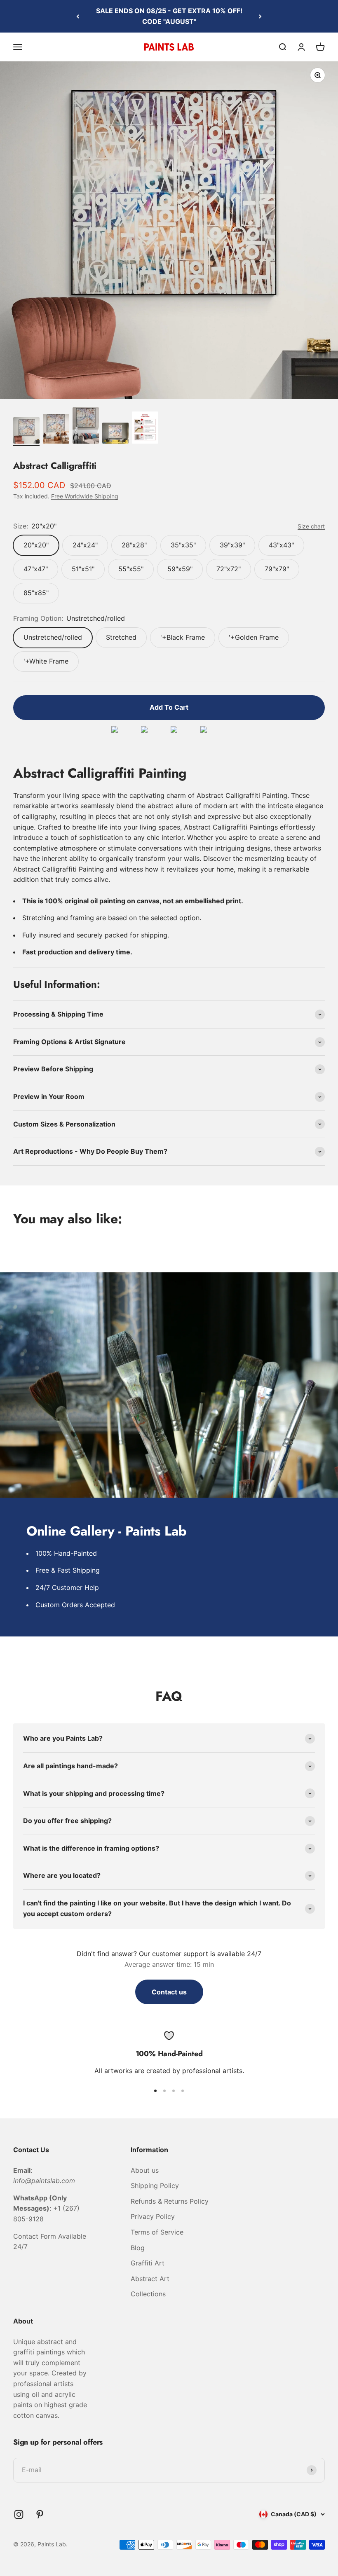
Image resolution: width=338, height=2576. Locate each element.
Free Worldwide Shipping (85, 496)
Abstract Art (150, 2279)
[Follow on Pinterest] (40, 2514)
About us (145, 2170)
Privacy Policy (153, 2216)
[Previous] (78, 16)
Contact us (169, 1992)
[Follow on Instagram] (19, 2514)
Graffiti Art (148, 2263)
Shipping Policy (155, 2186)
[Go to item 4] (115, 434)
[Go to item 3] (86, 427)
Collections (148, 2294)
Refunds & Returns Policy (170, 2201)
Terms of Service (157, 2232)
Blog (138, 2248)
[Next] (260, 16)
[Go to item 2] (56, 430)
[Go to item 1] (26, 432)
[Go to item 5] (145, 429)
